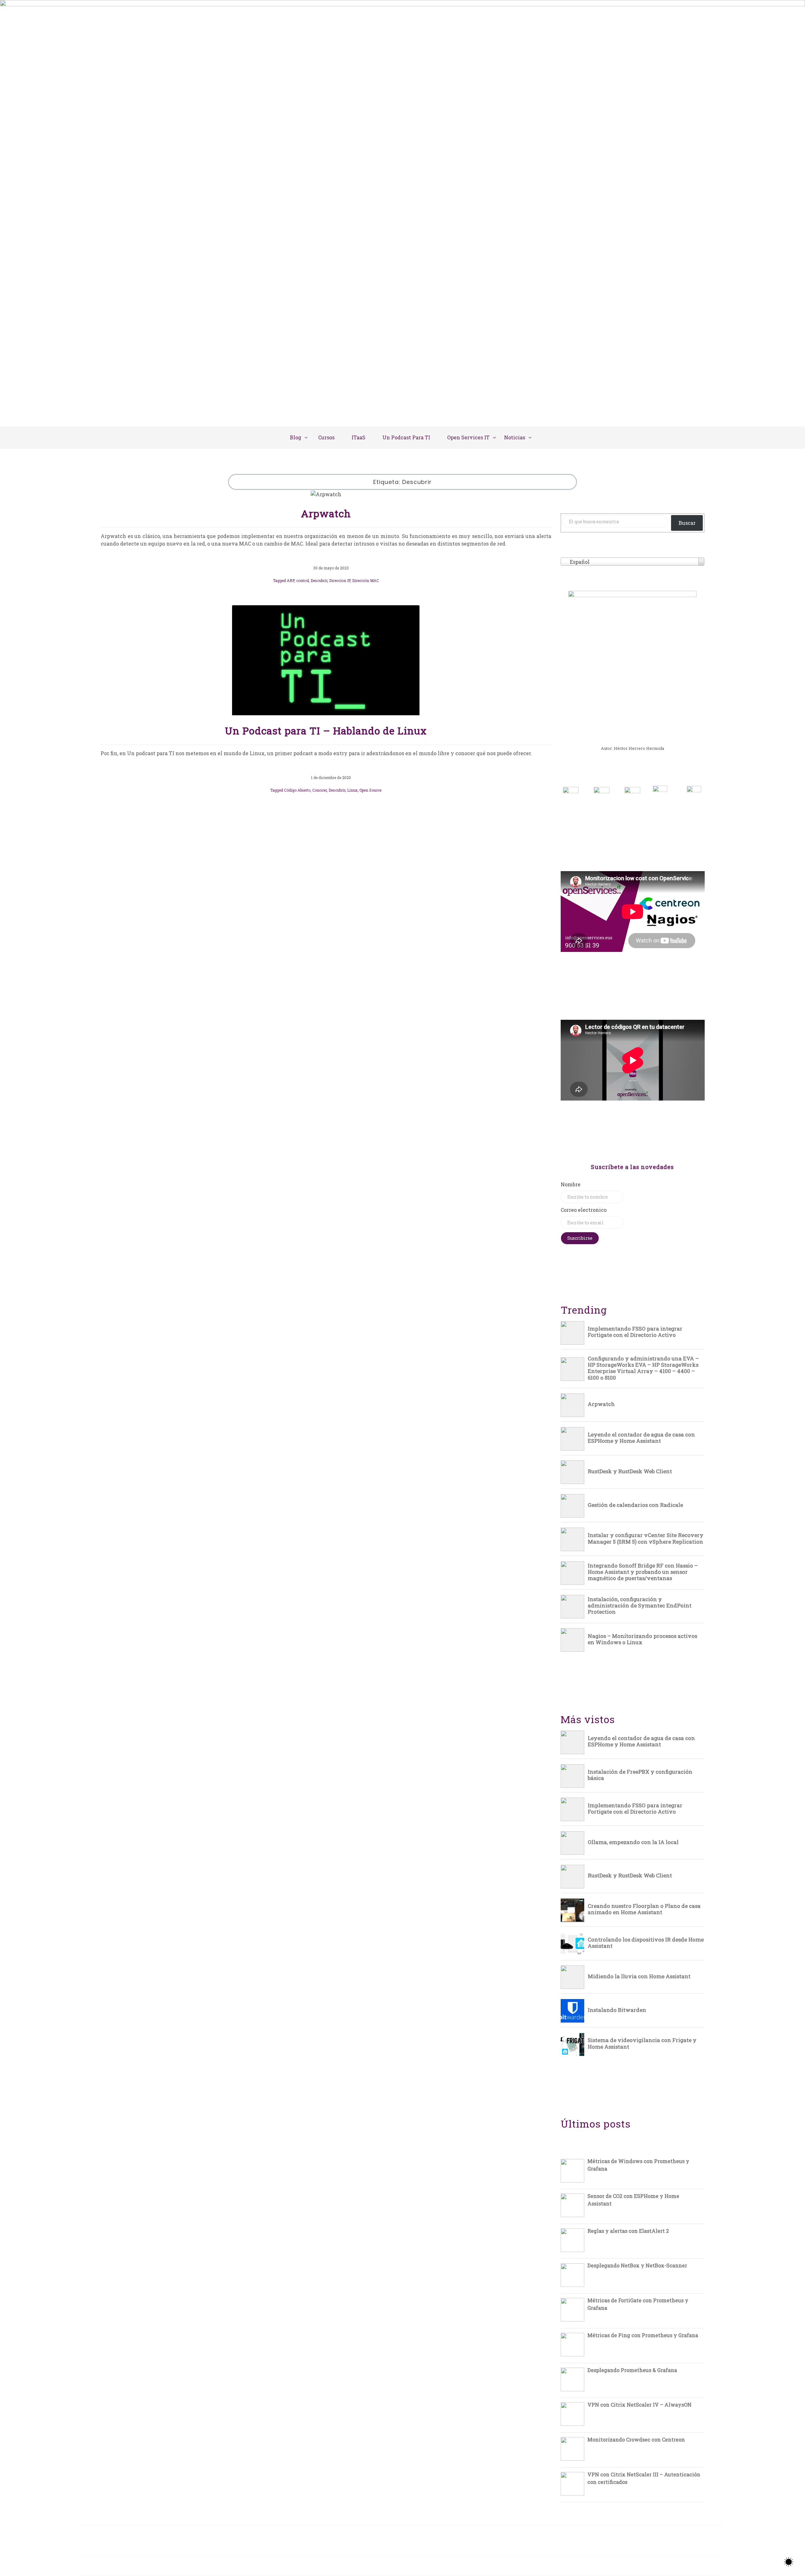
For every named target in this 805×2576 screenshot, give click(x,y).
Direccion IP (340, 580)
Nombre (571, 1184)
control (303, 580)
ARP (291, 580)
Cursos (326, 437)
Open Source (370, 790)
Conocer (319, 790)
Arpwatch (326, 513)
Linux (352, 790)
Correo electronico (584, 1210)
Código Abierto (297, 790)
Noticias (515, 437)
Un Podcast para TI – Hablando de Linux (326, 731)
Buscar (687, 523)
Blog (296, 437)
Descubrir (319, 580)
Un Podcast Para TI (406, 437)
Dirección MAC (366, 580)
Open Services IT (468, 437)
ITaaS (358, 437)
